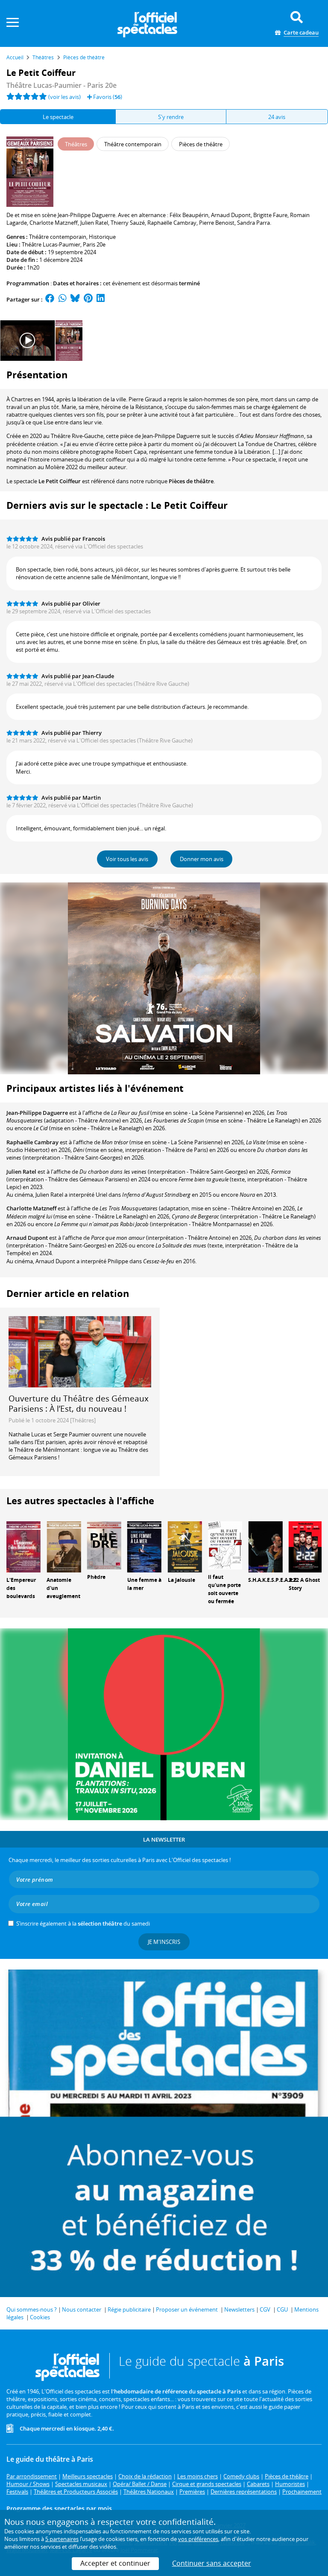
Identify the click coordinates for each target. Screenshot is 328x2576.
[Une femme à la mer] (144, 1546)
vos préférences (198, 2539)
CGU (282, 2309)
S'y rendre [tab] (171, 117)
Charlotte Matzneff (31, 1208)
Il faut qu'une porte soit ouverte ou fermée (224, 1589)
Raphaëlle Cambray (32, 1142)
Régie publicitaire (129, 2309)
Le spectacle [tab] (58, 117)
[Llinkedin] (101, 299)
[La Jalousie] (185, 1546)
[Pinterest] (88, 299)
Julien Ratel (21, 1172)
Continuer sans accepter (212, 2563)
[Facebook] (50, 299)
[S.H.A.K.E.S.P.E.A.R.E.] (265, 1546)
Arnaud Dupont (27, 1238)
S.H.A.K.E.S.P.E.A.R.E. (273, 1580)
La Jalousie (182, 1580)
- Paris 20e (61, 85)
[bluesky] (75, 299)
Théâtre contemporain (58, 237)
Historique (102, 237)
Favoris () (107, 97)
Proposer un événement (187, 2309)
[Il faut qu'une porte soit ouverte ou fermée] (225, 1545)
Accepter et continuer (115, 2563)
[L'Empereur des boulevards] (23, 1546)
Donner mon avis (202, 859)
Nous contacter (82, 2309)
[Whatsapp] (63, 299)
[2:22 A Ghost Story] (306, 1546)
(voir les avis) (64, 97)
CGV (265, 2309)
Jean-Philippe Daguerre (37, 1113)
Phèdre (96, 1577)
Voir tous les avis (127, 859)
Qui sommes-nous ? (32, 2309)
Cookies (40, 2317)
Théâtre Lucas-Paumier (51, 244)
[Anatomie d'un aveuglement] (64, 1546)
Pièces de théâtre (191, 481)
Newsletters (239, 2309)
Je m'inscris (164, 1942)
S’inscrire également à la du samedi (83, 1923)
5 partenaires (62, 2539)
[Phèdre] (104, 1545)
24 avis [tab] (277, 117)
